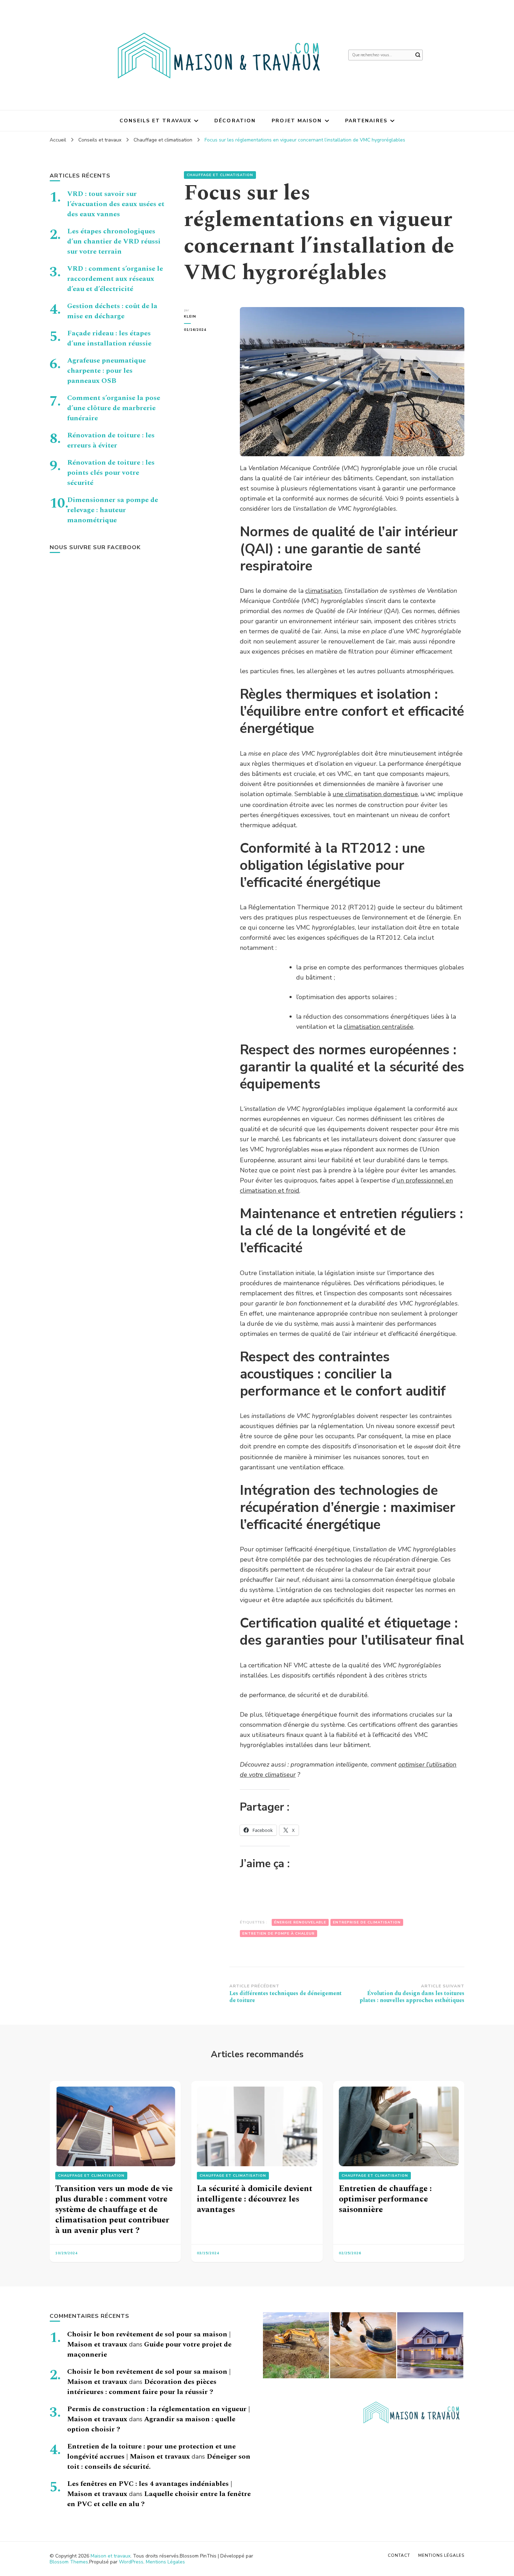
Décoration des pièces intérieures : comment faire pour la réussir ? (142, 2387)
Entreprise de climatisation (367, 1922)
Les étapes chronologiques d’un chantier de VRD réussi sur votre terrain (114, 241)
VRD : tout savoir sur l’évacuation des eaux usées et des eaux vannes (116, 204)
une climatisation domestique (375, 794)
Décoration (235, 121)
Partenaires (366, 121)
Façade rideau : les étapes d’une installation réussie (109, 338)
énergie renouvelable (300, 1922)
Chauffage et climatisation (220, 175)
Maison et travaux (110, 2556)
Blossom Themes (69, 2562)
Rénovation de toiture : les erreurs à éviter (111, 440)
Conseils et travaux (155, 121)
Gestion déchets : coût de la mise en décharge (112, 311)
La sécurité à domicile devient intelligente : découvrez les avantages (255, 2199)
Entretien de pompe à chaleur (279, 1934)
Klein (190, 316)
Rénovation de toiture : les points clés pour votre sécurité (111, 473)
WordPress (131, 2562)
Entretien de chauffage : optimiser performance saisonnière (385, 2199)
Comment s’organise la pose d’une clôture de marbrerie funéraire (114, 408)
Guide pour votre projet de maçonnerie (149, 2349)
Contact (399, 2555)
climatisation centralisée (379, 1027)
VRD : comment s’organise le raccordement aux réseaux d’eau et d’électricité (115, 279)
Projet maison (297, 121)
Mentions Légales (165, 2562)
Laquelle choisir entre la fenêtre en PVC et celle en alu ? (159, 2499)
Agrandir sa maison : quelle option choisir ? (151, 2424)
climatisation (323, 591)
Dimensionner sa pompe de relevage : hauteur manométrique (113, 510)
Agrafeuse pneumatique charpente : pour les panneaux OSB (106, 371)
